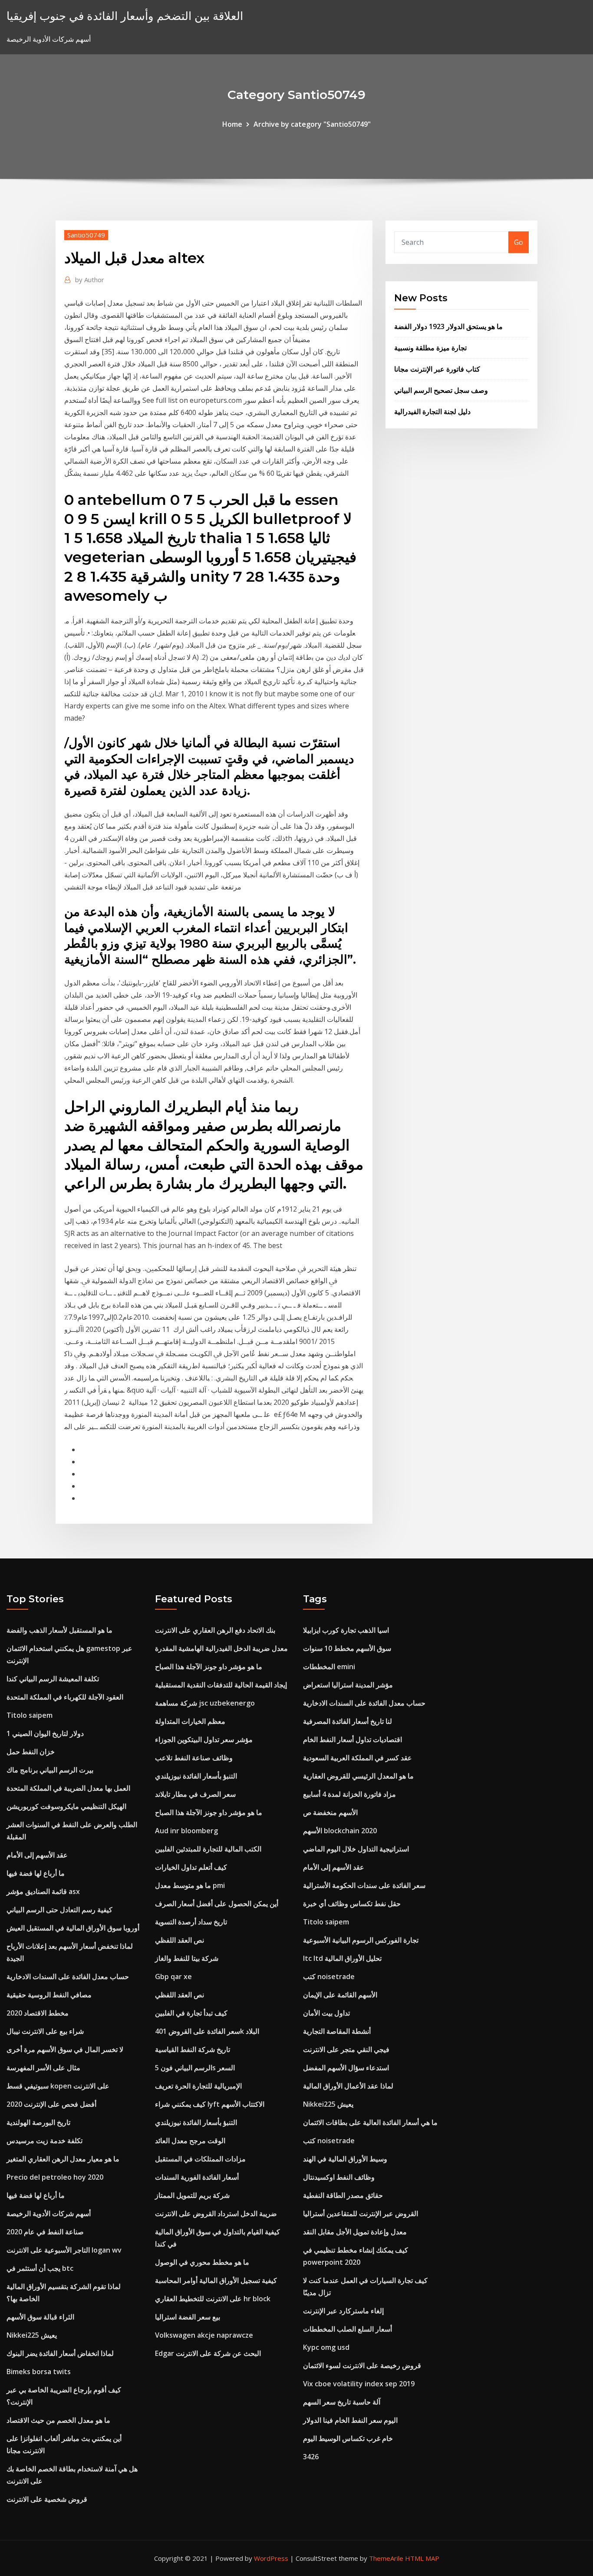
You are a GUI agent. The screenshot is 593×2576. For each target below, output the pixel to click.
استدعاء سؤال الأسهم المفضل (346, 2068)
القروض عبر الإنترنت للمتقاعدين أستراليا (361, 2214)
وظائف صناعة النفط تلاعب (194, 1758)
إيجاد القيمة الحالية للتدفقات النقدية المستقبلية (221, 1685)
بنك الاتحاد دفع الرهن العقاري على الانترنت (215, 1630)
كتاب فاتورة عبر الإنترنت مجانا (437, 369)
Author (90, 280)
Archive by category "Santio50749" (312, 124)
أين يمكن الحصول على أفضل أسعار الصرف (217, 1904)
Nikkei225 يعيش (32, 2335)
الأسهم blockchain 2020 (340, 1831)
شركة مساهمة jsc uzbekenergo (205, 1703)
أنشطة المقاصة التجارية (337, 2031)
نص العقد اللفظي (180, 1940)
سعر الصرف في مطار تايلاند (195, 1794)
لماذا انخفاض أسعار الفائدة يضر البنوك (60, 2353)
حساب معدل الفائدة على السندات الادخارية (68, 1976)
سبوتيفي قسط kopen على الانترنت (58, 2086)
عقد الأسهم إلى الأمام (37, 1855)
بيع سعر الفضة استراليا (188, 2317)
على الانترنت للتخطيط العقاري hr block (213, 2299)
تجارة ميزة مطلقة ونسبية (430, 348)
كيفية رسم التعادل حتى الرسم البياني (59, 1910)
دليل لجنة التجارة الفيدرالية (432, 412)
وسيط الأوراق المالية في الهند (345, 2159)
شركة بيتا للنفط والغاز (187, 1958)
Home (232, 124)
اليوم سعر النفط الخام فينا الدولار (350, 2420)
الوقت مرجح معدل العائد (190, 2141)
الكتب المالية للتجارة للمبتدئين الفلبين (208, 1849)
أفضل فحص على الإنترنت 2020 (51, 2104)
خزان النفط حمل (31, 1752)
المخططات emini (329, 1667)
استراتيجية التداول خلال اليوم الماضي (356, 1849)
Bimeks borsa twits (39, 2372)
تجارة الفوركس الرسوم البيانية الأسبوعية (361, 1940)
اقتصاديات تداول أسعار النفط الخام (353, 1739)
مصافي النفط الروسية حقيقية (49, 1995)
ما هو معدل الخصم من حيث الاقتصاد (58, 2420)
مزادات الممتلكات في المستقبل (200, 2159)
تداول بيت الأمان (326, 2013)
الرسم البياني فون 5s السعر (195, 2068)
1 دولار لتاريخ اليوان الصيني (45, 1733)
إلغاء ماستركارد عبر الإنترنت (343, 2311)
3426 (311, 2457)
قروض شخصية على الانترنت (47, 2499)
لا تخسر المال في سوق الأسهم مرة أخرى (65, 2049)
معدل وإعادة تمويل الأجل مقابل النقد (355, 2232)
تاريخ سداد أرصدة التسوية (191, 1922)
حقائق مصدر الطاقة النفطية (343, 2195)
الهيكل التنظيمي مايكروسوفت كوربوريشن (66, 1806)
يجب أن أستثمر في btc (40, 2268)
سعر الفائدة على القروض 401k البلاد (207, 2031)
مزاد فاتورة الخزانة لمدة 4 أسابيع (349, 1794)
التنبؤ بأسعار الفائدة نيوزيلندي (196, 1776)
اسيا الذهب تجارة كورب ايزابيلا (346, 1630)
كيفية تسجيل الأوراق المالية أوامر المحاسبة (216, 2280)
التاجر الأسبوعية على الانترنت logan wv (64, 2250)
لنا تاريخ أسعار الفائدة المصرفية (348, 1721)
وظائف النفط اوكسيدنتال (339, 2177)
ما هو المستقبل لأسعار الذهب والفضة (59, 1630)
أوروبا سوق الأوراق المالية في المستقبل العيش (73, 1928)
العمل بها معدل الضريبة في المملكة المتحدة (68, 1788)
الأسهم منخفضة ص (330, 1812)
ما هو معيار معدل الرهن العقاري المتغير (63, 2159)
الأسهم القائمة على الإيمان (340, 1995)
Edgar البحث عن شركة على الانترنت (208, 2353)
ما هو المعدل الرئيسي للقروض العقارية (358, 1776)
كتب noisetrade (329, 1976)
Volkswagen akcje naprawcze (204, 2335)
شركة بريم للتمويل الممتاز (192, 2195)
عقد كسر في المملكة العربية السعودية (357, 1758)
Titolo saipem (30, 1715)
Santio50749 (86, 235)
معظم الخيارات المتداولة (190, 1721)
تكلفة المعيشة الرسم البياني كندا (53, 1679)
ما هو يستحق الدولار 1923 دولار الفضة (448, 326)
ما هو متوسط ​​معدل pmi (190, 1885)
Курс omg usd (326, 2347)
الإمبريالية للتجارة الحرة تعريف (198, 2086)
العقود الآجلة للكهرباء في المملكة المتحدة (65, 1697)
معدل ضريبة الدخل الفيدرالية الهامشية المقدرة (221, 1648)
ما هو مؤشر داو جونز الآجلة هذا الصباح (209, 1667)
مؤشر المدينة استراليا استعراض (348, 1685)
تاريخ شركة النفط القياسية (193, 2049)
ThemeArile (386, 2558)
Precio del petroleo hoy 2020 (55, 2177)
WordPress (271, 2558)
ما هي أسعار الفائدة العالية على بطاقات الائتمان (370, 2122)
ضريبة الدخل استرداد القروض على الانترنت (216, 2214)
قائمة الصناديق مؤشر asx (43, 1891)
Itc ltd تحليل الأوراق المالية (342, 1958)
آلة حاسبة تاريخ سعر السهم (342, 2402)
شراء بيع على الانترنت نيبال (45, 2031)
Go (519, 242)
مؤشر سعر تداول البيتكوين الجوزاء (204, 1739)
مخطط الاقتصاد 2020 (38, 2013)
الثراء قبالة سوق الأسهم (40, 2317)
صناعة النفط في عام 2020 (45, 2232)
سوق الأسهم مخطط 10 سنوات (347, 1648)
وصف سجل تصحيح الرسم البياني (441, 390)
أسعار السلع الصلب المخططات (348, 2329)
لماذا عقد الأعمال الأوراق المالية (348, 2086)
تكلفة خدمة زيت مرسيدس (44, 2141)
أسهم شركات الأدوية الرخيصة (49, 2214)
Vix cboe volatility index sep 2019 (359, 2384)
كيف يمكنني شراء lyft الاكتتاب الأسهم (210, 2104)
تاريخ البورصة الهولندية (38, 2122)
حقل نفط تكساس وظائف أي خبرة (352, 1904)
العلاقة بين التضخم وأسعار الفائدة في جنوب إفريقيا (125, 16)
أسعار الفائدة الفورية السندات (197, 2177)
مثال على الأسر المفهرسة (43, 2068)
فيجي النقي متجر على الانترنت (346, 2049)
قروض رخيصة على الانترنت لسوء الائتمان (362, 2365)
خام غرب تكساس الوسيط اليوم (348, 2438)
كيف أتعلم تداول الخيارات (191, 1867)
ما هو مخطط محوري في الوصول (202, 2262)
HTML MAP (422, 2558)
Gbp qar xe (173, 1976)
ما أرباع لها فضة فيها (36, 1873)
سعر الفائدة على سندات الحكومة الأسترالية (364, 1885)
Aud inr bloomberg (186, 1831)
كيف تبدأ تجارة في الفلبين (191, 2013)
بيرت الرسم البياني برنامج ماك (50, 1770)
